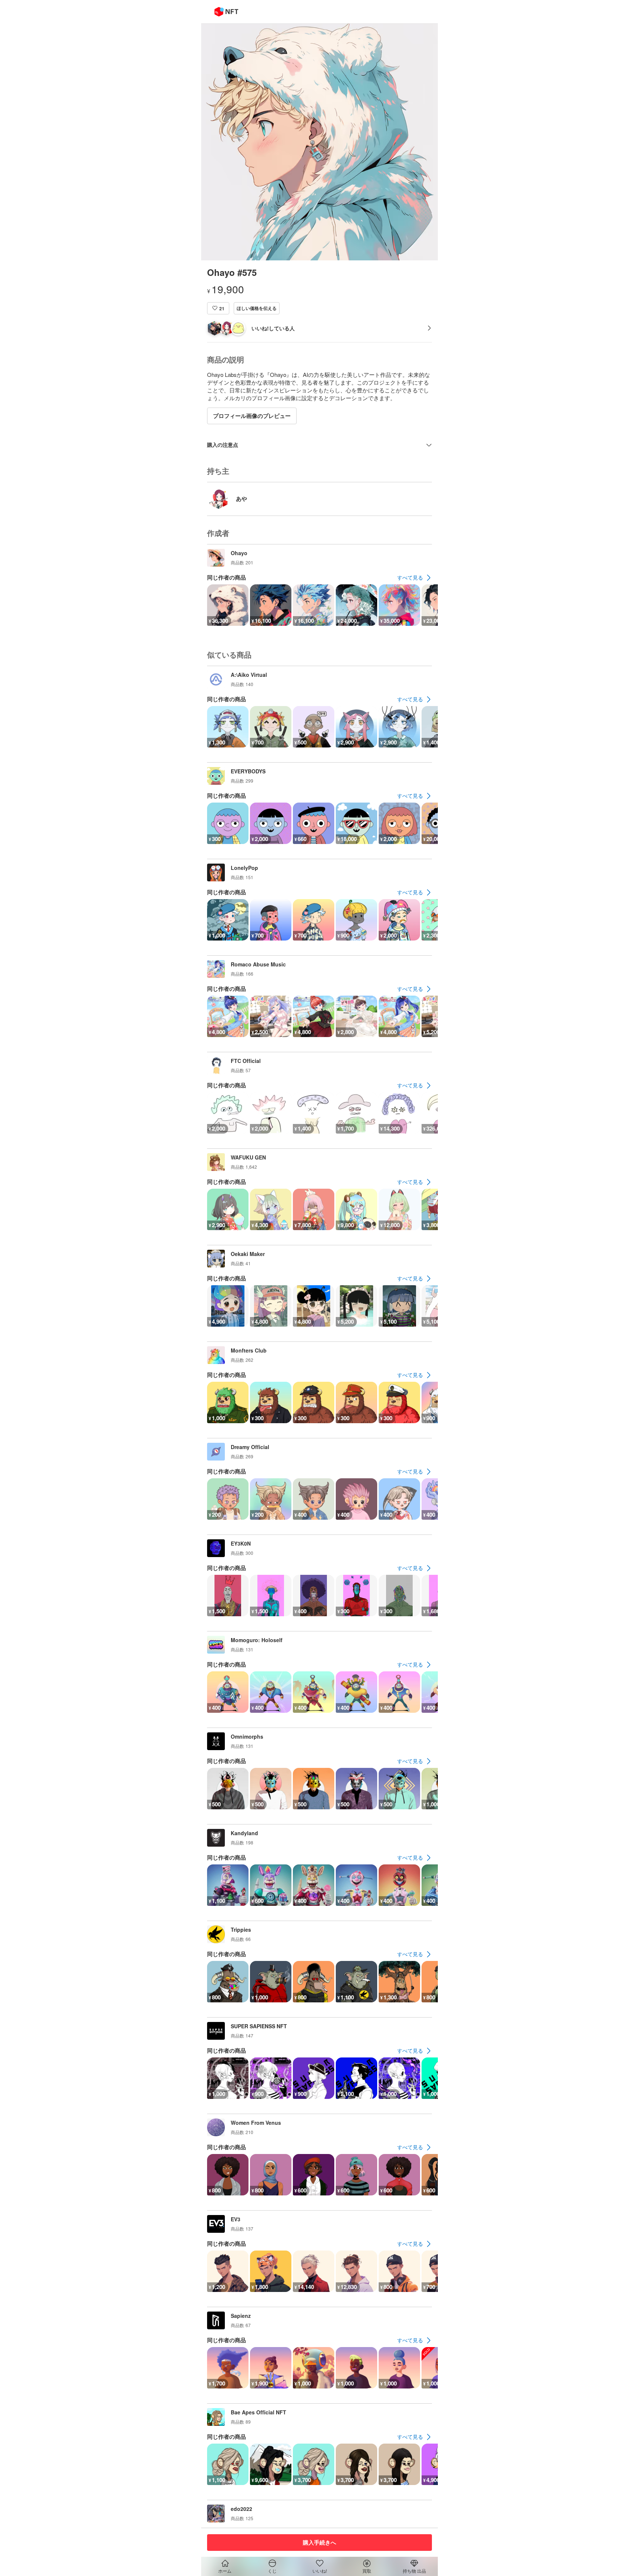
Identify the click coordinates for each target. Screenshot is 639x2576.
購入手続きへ (319, 2542)
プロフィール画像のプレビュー (252, 416)
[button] (218, 308)
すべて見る (410, 577)
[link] (415, 578)
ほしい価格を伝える (257, 308)
